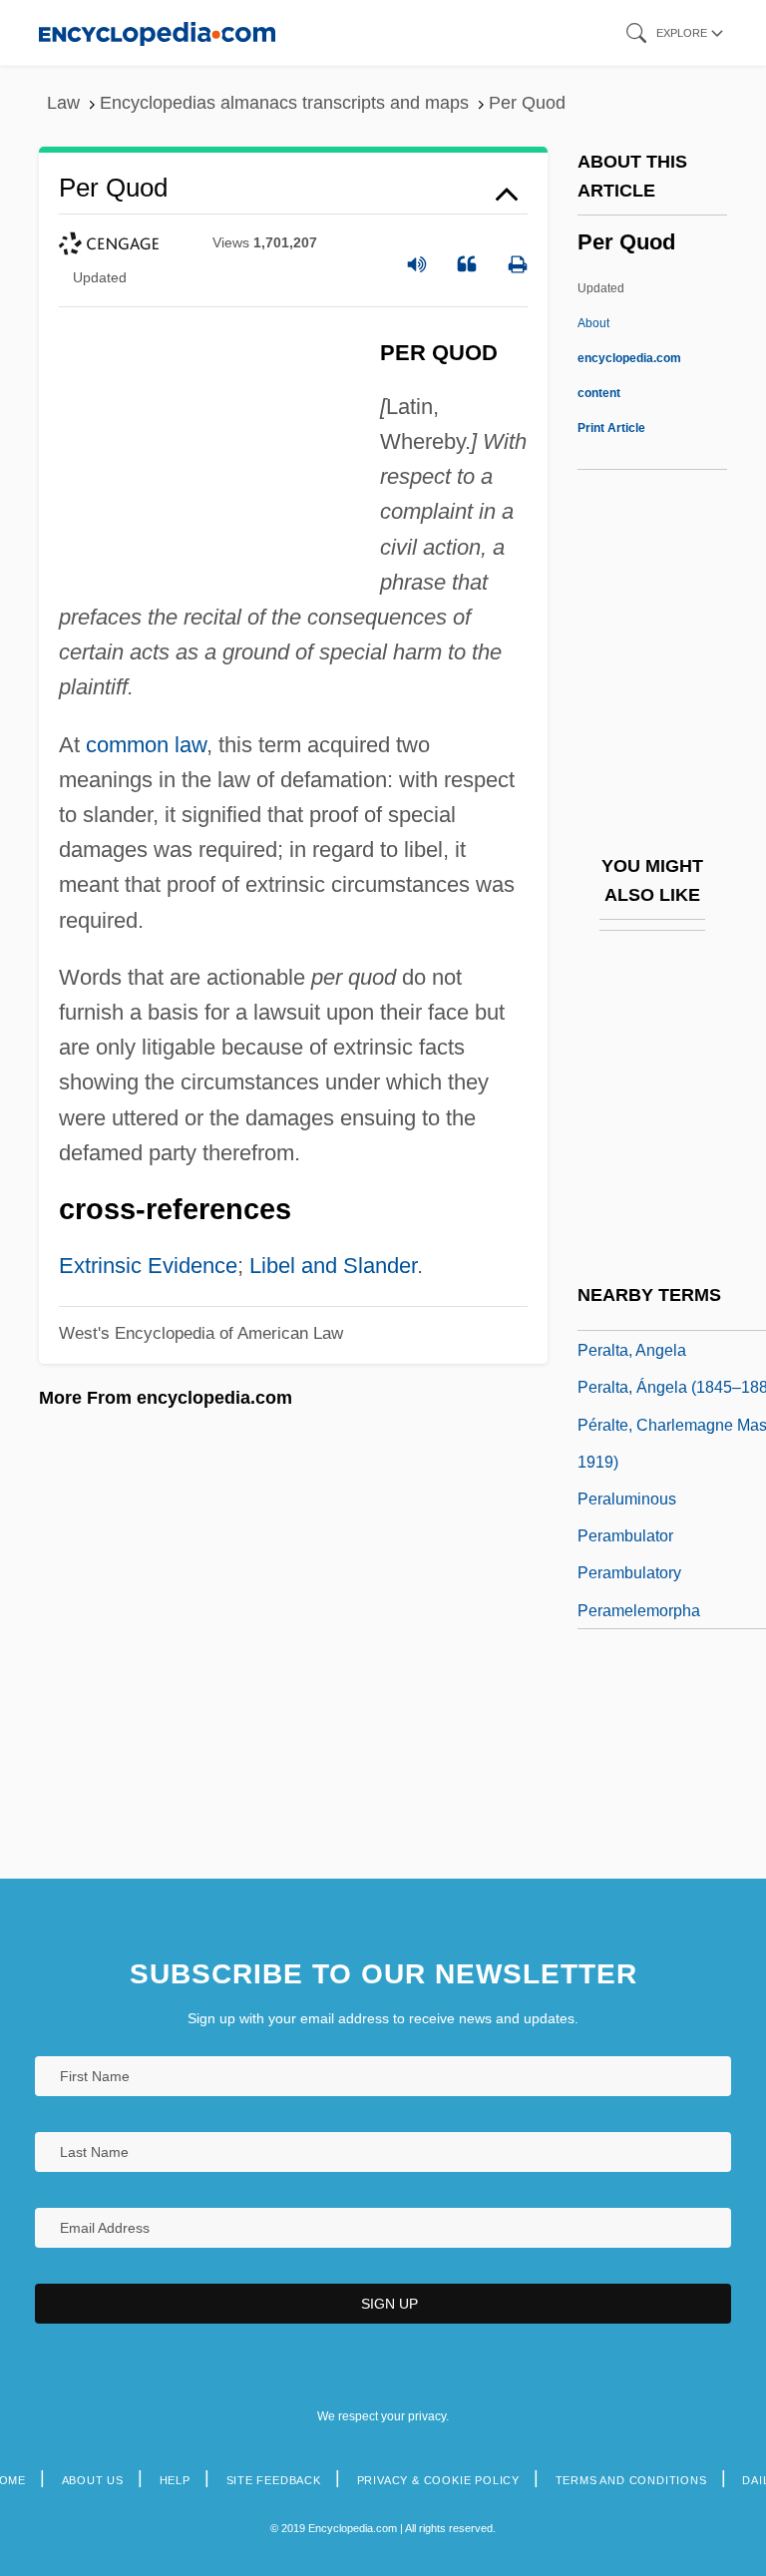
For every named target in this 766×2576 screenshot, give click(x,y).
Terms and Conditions (631, 2480)
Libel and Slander (333, 1266)
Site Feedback (274, 2480)
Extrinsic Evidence (148, 1266)
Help (175, 2480)
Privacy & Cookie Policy (438, 2480)
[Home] (157, 32)
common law (146, 745)
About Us (93, 2480)
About (629, 358)
